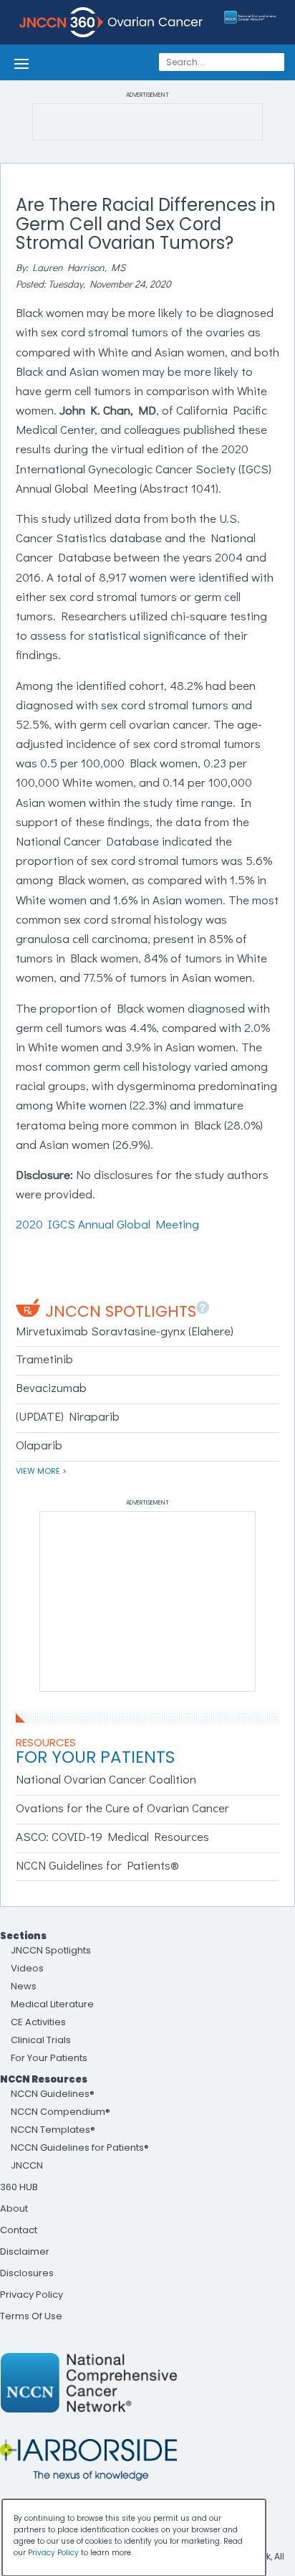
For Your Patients (49, 2058)
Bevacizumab (51, 1387)
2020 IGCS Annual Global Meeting (107, 1224)
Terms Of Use (31, 2316)
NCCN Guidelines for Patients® (97, 1865)
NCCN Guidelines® (53, 2094)
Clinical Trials (41, 2040)
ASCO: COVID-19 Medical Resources (112, 1836)
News (24, 1986)
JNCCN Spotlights (121, 1311)
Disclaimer (25, 2251)
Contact (19, 2230)
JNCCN (27, 2165)
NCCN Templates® (53, 2130)
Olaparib (39, 1445)
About (14, 2208)
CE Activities (38, 2022)
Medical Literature (52, 2004)
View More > (41, 1471)
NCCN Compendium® (61, 2112)
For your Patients (95, 1757)
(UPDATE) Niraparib (68, 1416)
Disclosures (27, 2273)
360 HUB (19, 2187)
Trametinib (44, 1359)
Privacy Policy (32, 2295)
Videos (27, 1968)
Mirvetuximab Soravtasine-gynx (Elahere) (125, 1331)
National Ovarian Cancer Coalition (106, 1779)
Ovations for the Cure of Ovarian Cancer (122, 1808)
